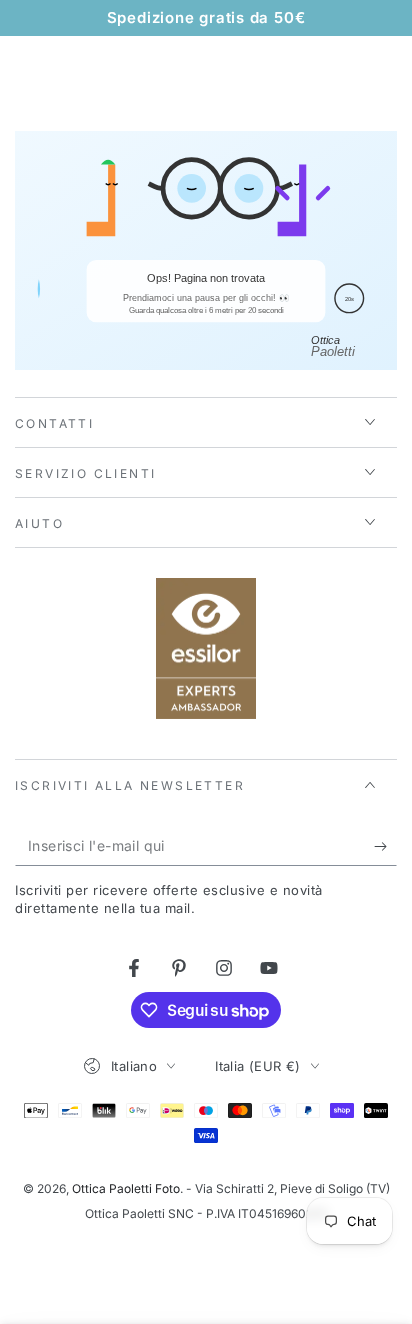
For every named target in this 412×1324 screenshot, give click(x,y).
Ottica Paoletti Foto (126, 1188)
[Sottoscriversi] (385, 846)
